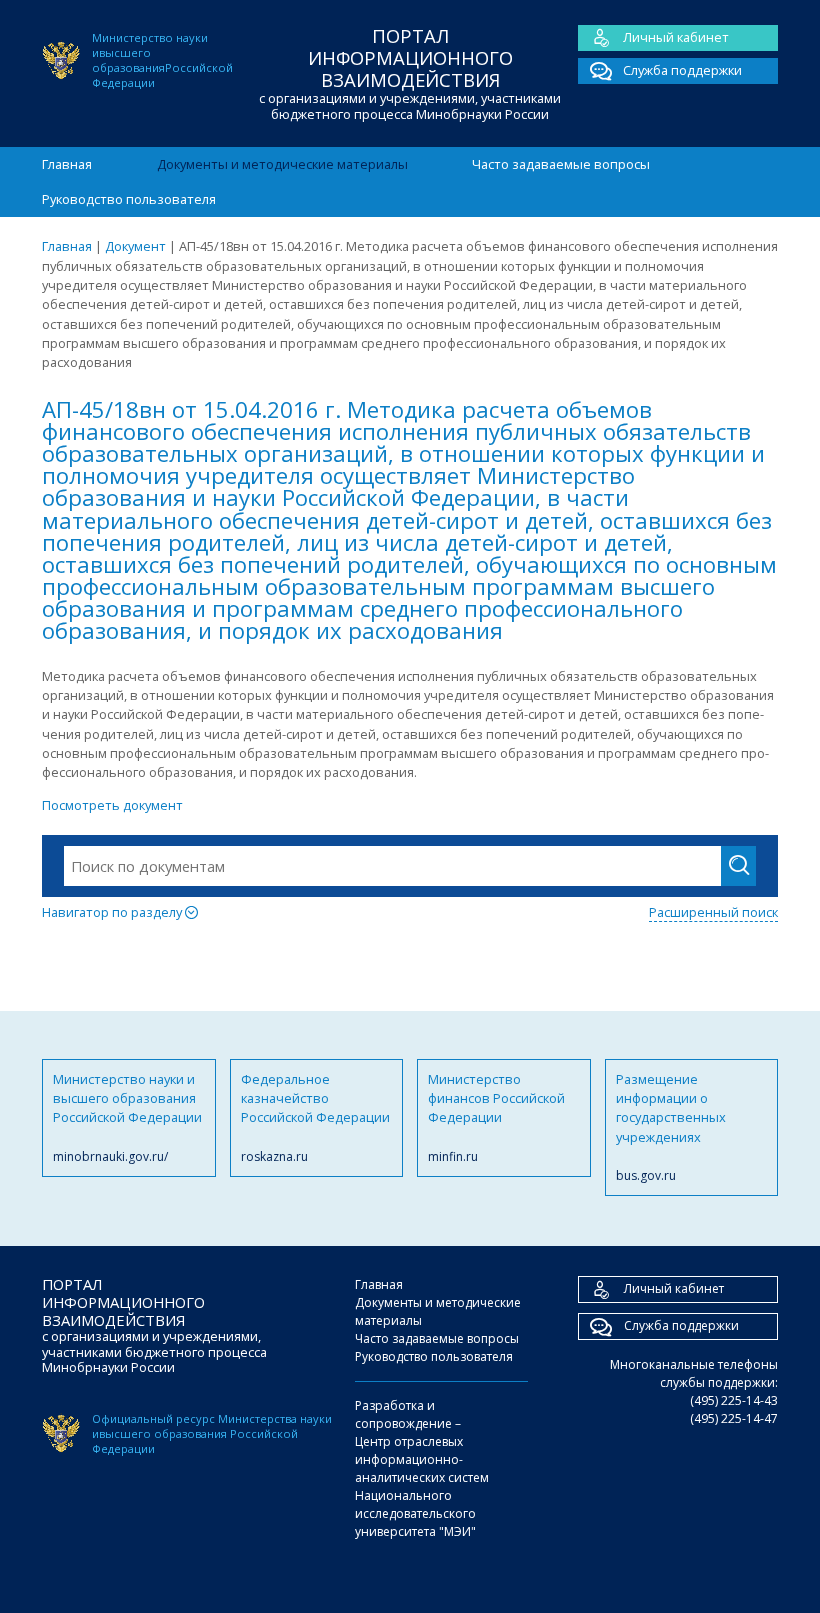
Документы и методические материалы (282, 164)
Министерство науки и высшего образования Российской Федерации (127, 1117)
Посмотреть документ (112, 805)
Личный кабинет (676, 37)
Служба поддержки (682, 70)
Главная (67, 164)
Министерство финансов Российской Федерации (496, 1117)
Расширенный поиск (713, 912)
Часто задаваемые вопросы (561, 164)
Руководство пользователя (129, 199)
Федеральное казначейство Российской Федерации (315, 1117)
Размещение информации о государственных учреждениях (671, 1127)
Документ (135, 246)
